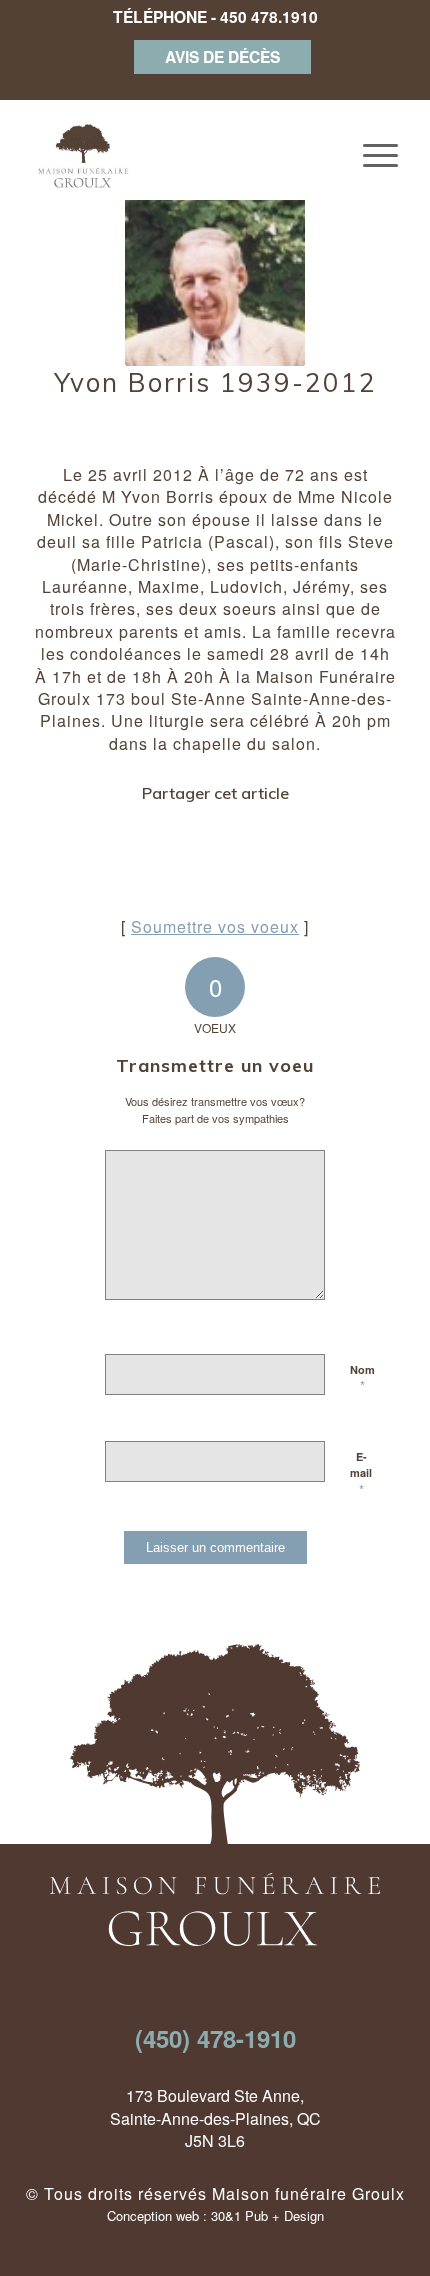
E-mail (361, 1474)
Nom (362, 1379)
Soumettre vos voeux (215, 926)
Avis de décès (222, 56)
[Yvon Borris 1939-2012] (215, 276)
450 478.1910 (269, 16)
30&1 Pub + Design (267, 2215)
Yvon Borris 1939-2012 (215, 382)
